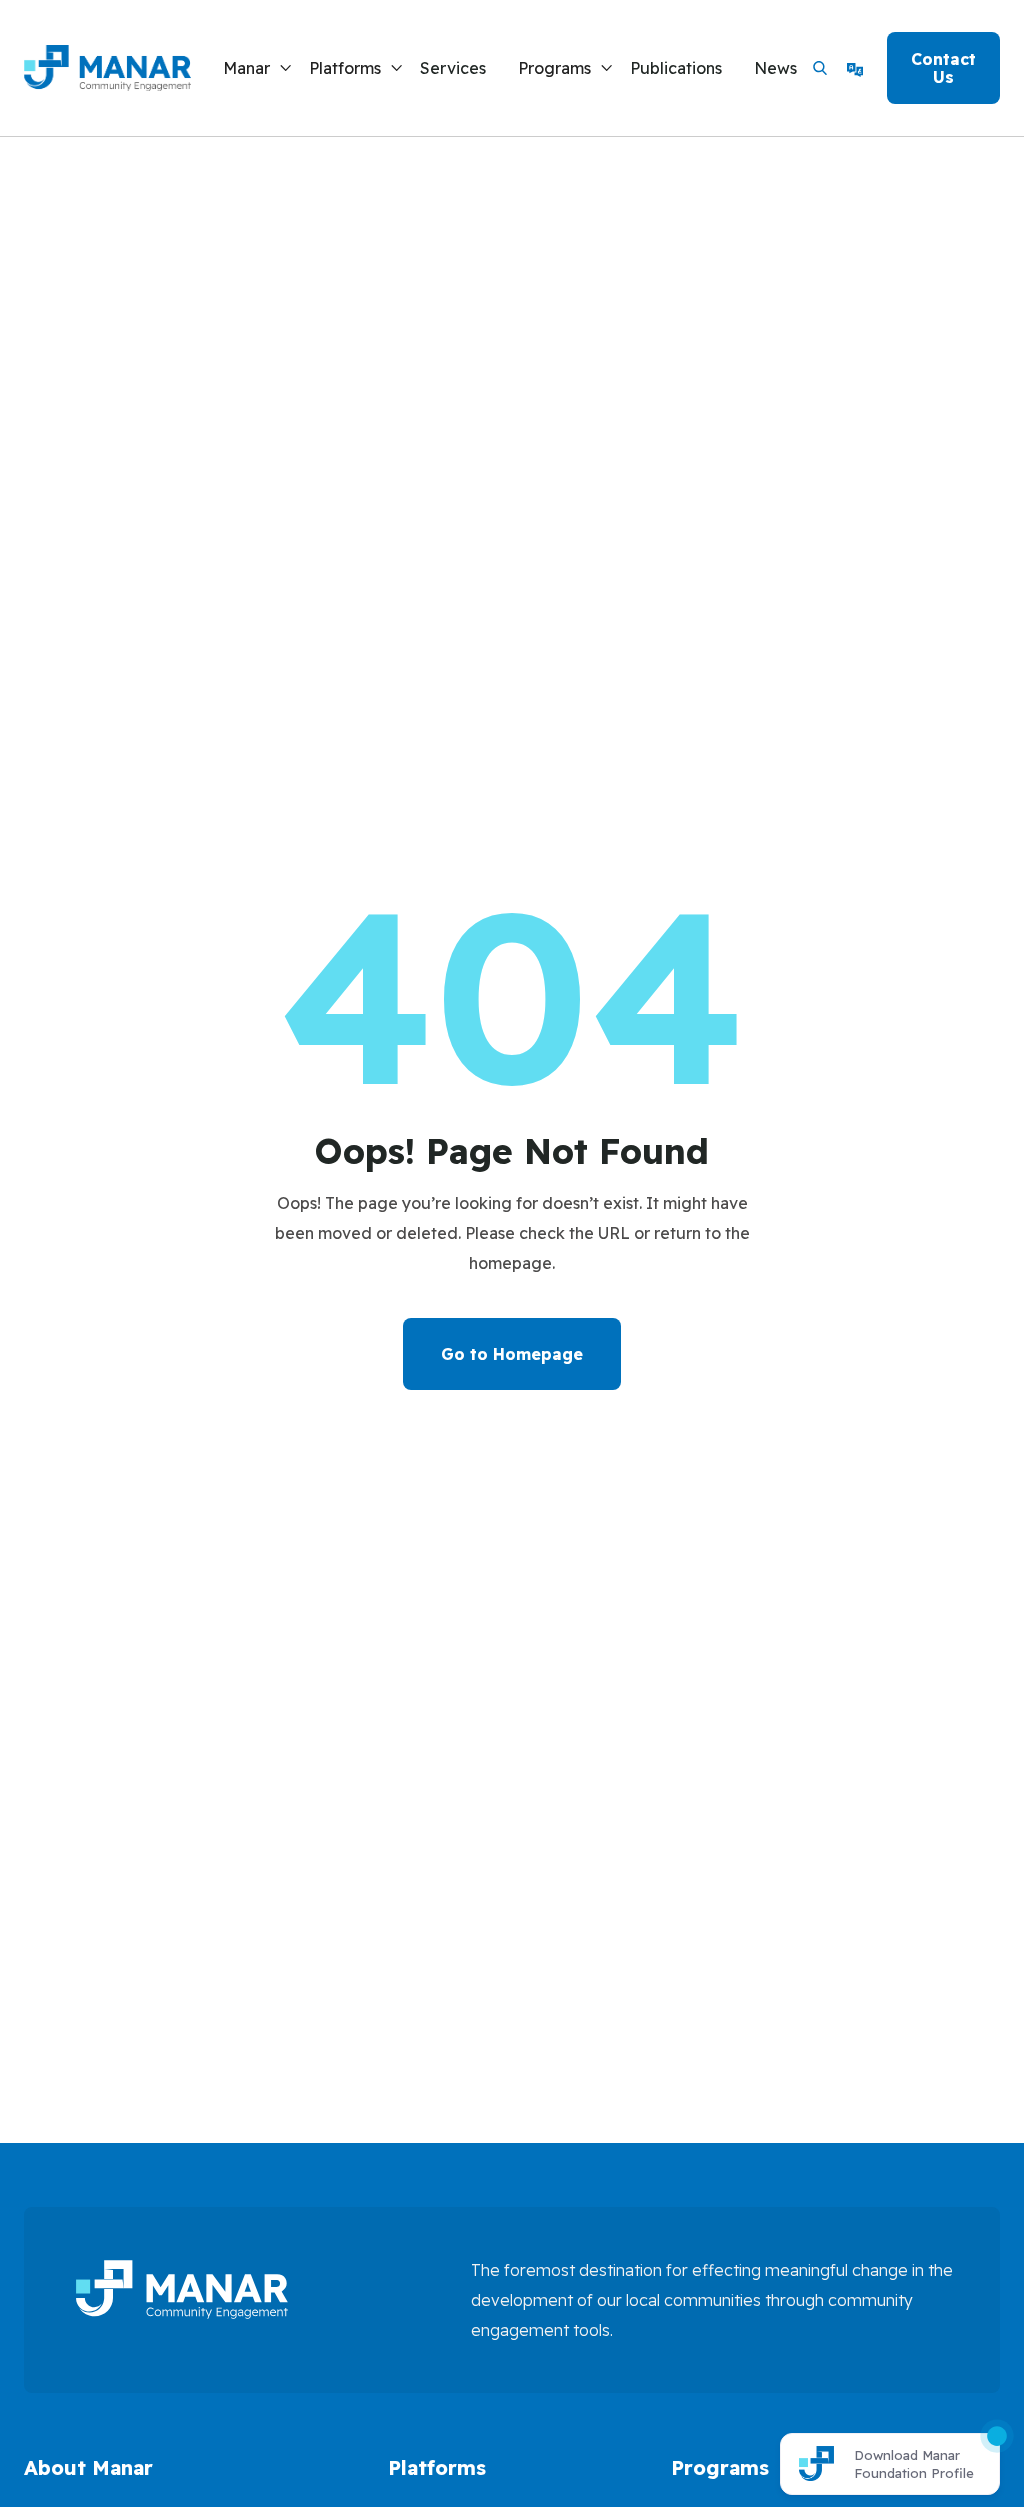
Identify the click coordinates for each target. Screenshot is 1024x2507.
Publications (676, 68)
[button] (258, 68)
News (775, 68)
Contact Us (943, 68)
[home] (107, 68)
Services (453, 68)
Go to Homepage (512, 1354)
